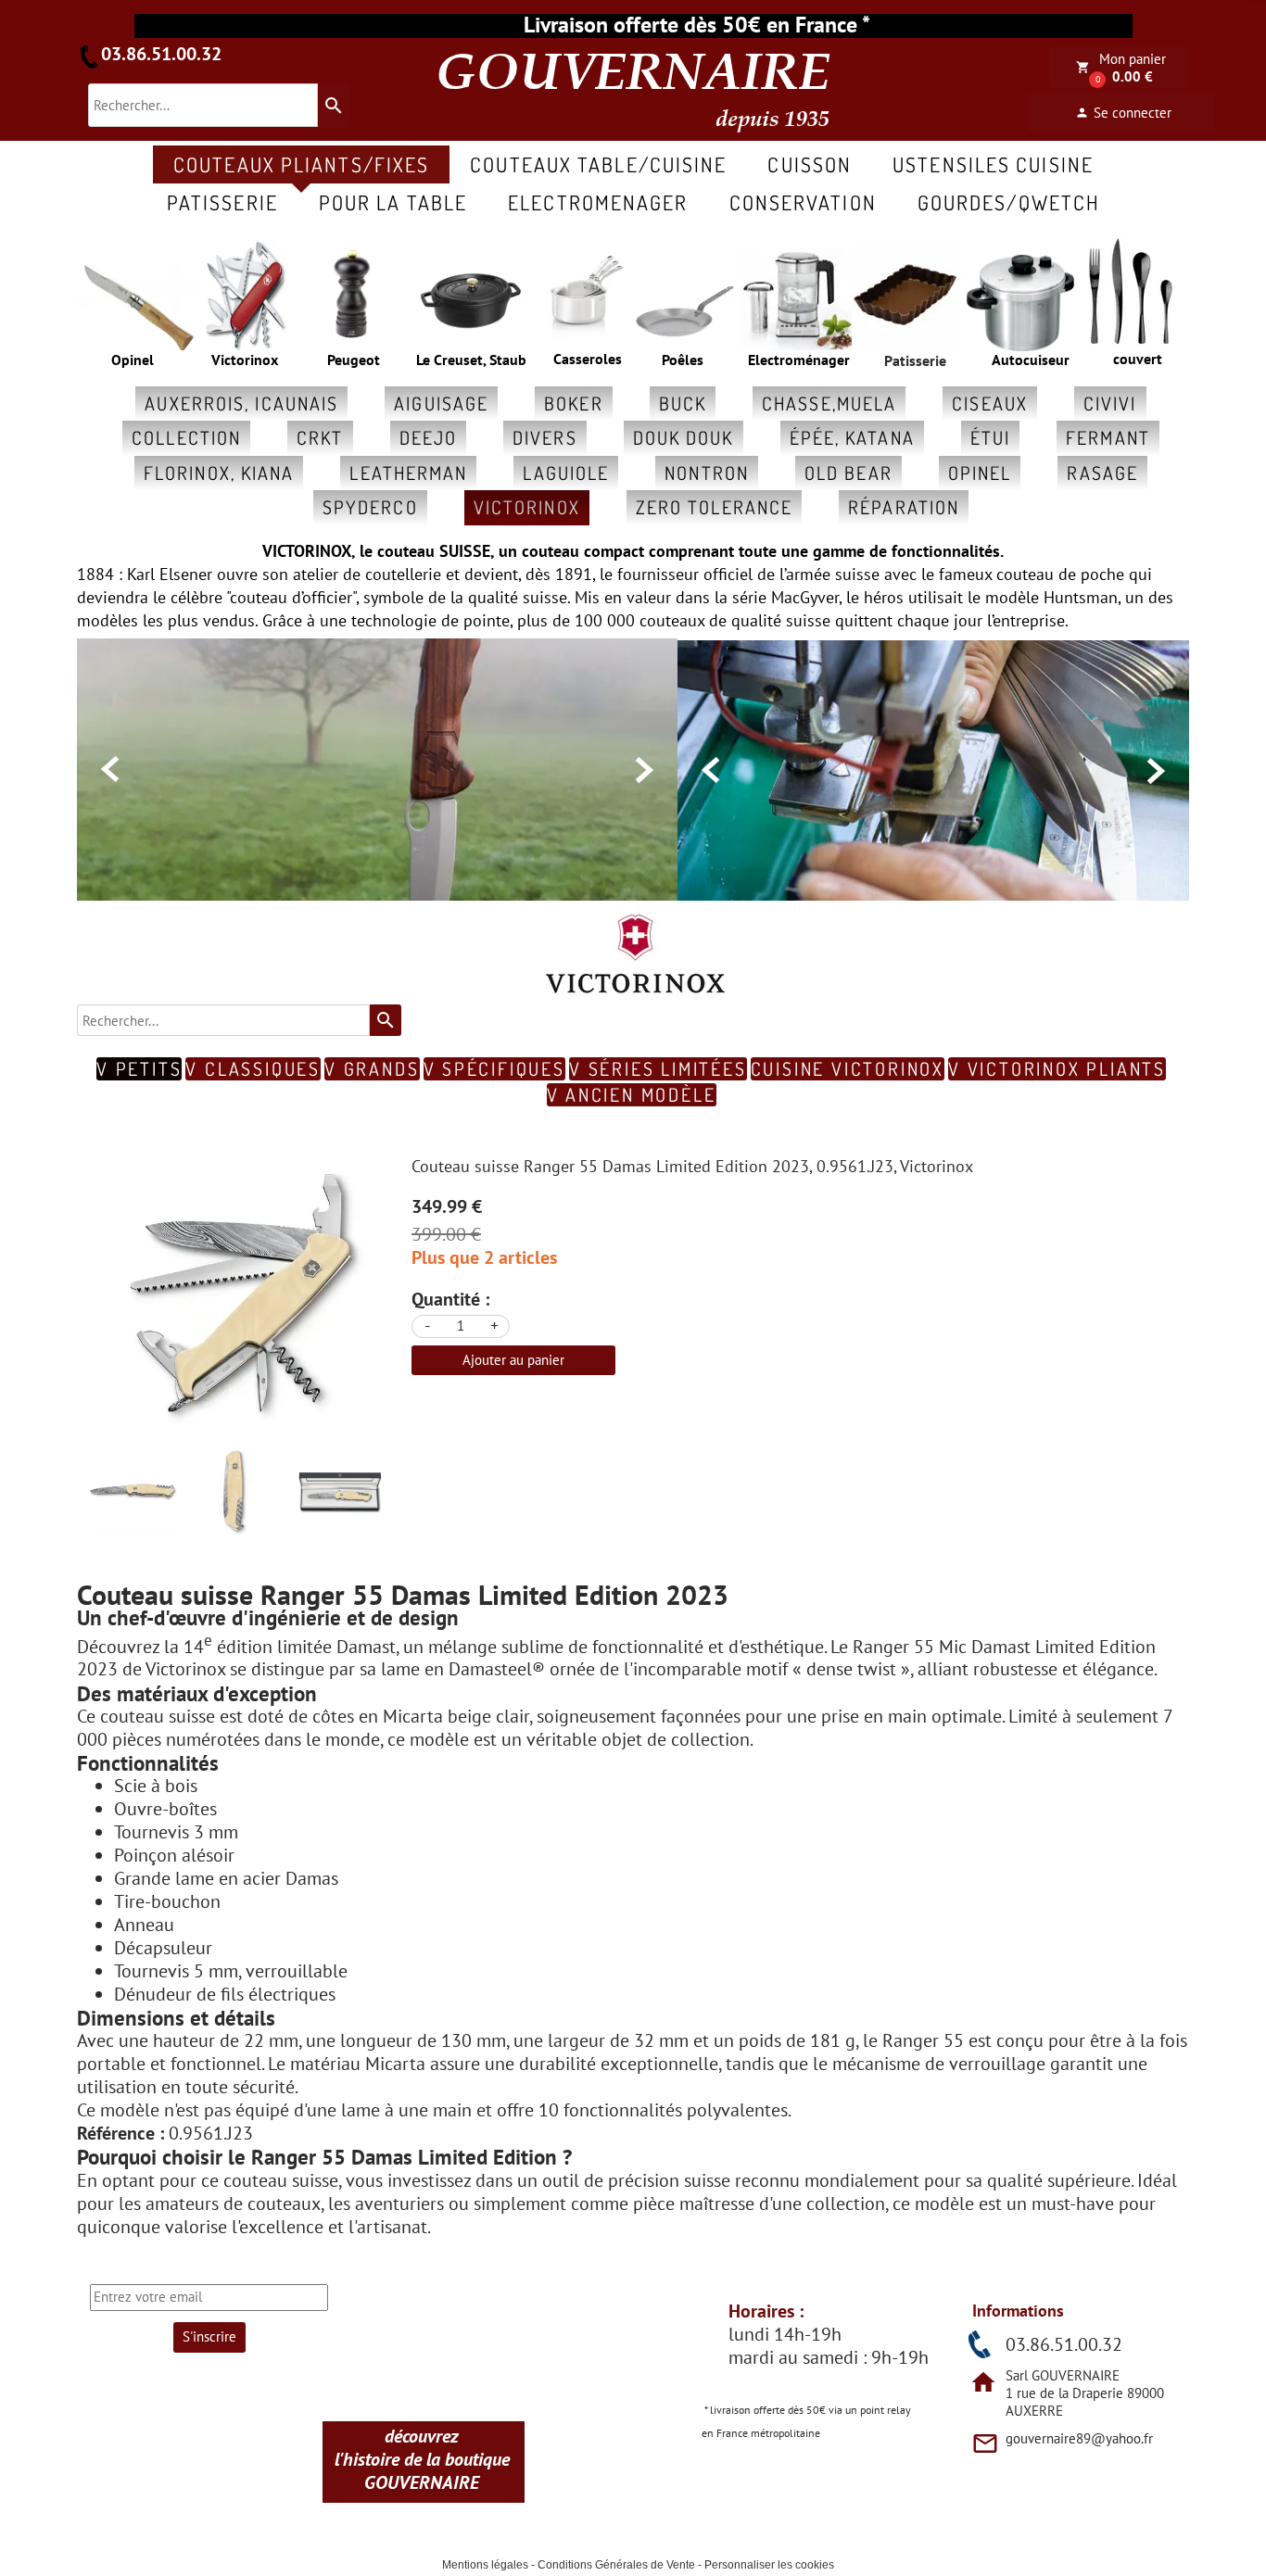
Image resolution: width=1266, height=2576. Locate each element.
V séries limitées (658, 1069)
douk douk (684, 437)
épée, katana (852, 437)
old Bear (848, 473)
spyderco (370, 507)
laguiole (566, 473)
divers (545, 437)
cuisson (810, 164)
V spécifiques (494, 1069)
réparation (904, 507)
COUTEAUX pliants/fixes (301, 164)
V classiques (253, 1069)
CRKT (320, 437)
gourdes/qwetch (1009, 202)
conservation (803, 202)
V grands (372, 1069)
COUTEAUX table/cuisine (598, 164)
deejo (429, 437)
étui (990, 437)
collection (186, 437)
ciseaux (990, 403)
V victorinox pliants (1057, 1069)
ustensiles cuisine (993, 164)
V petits (139, 1069)
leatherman (408, 473)
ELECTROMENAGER (598, 202)
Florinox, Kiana (219, 473)
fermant (1108, 437)
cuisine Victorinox (848, 1069)
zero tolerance (714, 507)
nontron (707, 473)
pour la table (393, 202)
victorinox (527, 507)
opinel (980, 473)
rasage (1102, 473)
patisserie (222, 202)
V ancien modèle (632, 1095)
